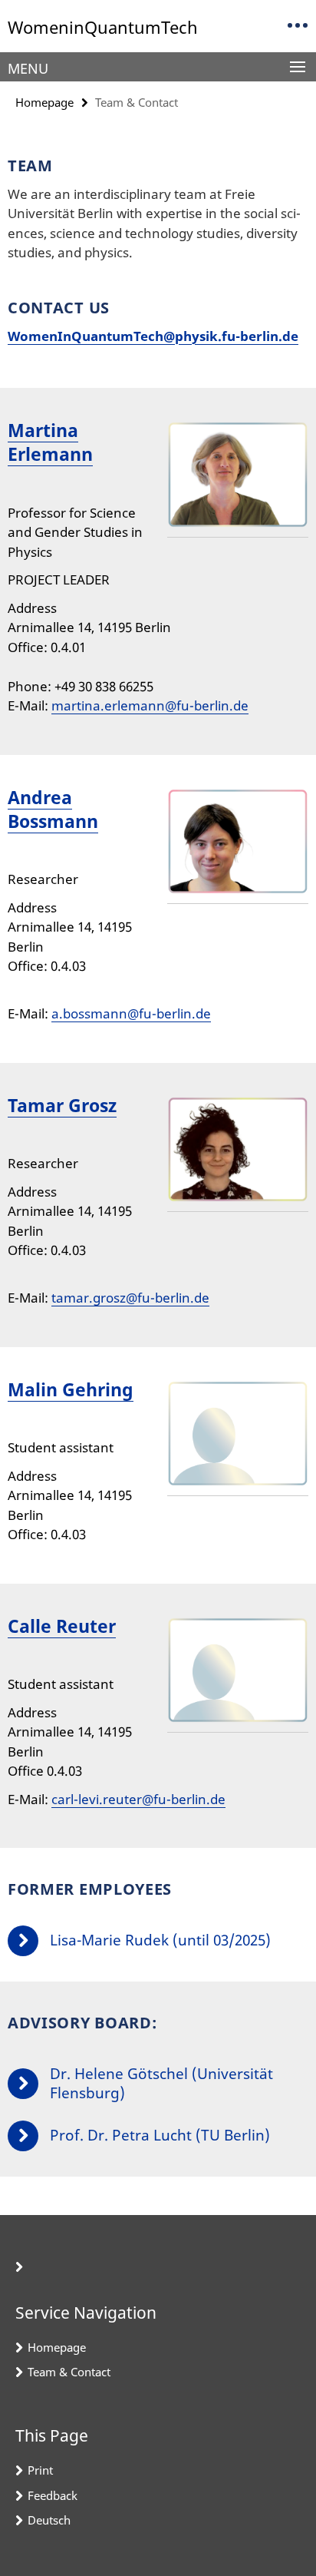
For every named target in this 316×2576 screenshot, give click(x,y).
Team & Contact (69, 2372)
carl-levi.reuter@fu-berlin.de (138, 1799)
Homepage (44, 102)
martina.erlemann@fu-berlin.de (150, 705)
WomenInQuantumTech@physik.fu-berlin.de (153, 336)
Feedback (53, 2495)
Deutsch (49, 2520)
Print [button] (40, 2470)
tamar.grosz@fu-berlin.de (130, 1298)
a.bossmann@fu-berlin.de (131, 1013)
